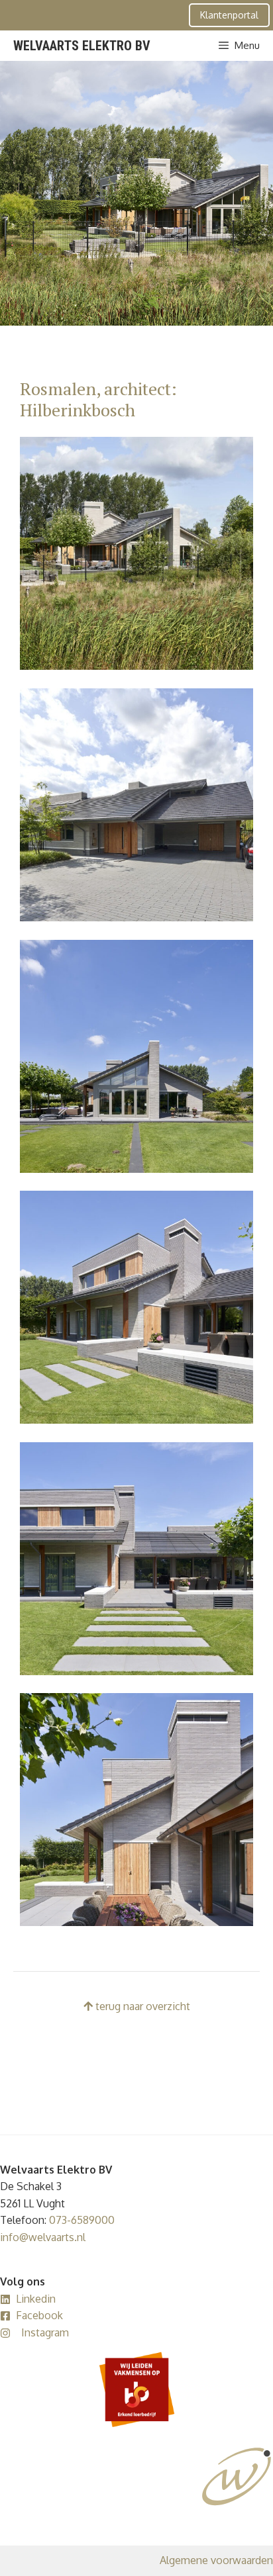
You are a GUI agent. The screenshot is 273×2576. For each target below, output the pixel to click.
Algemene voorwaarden (216, 2560)
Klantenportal (229, 15)
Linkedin (36, 2299)
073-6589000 (82, 2220)
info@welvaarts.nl (43, 2237)
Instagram (45, 2332)
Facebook (39, 2315)
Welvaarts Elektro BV (82, 46)
